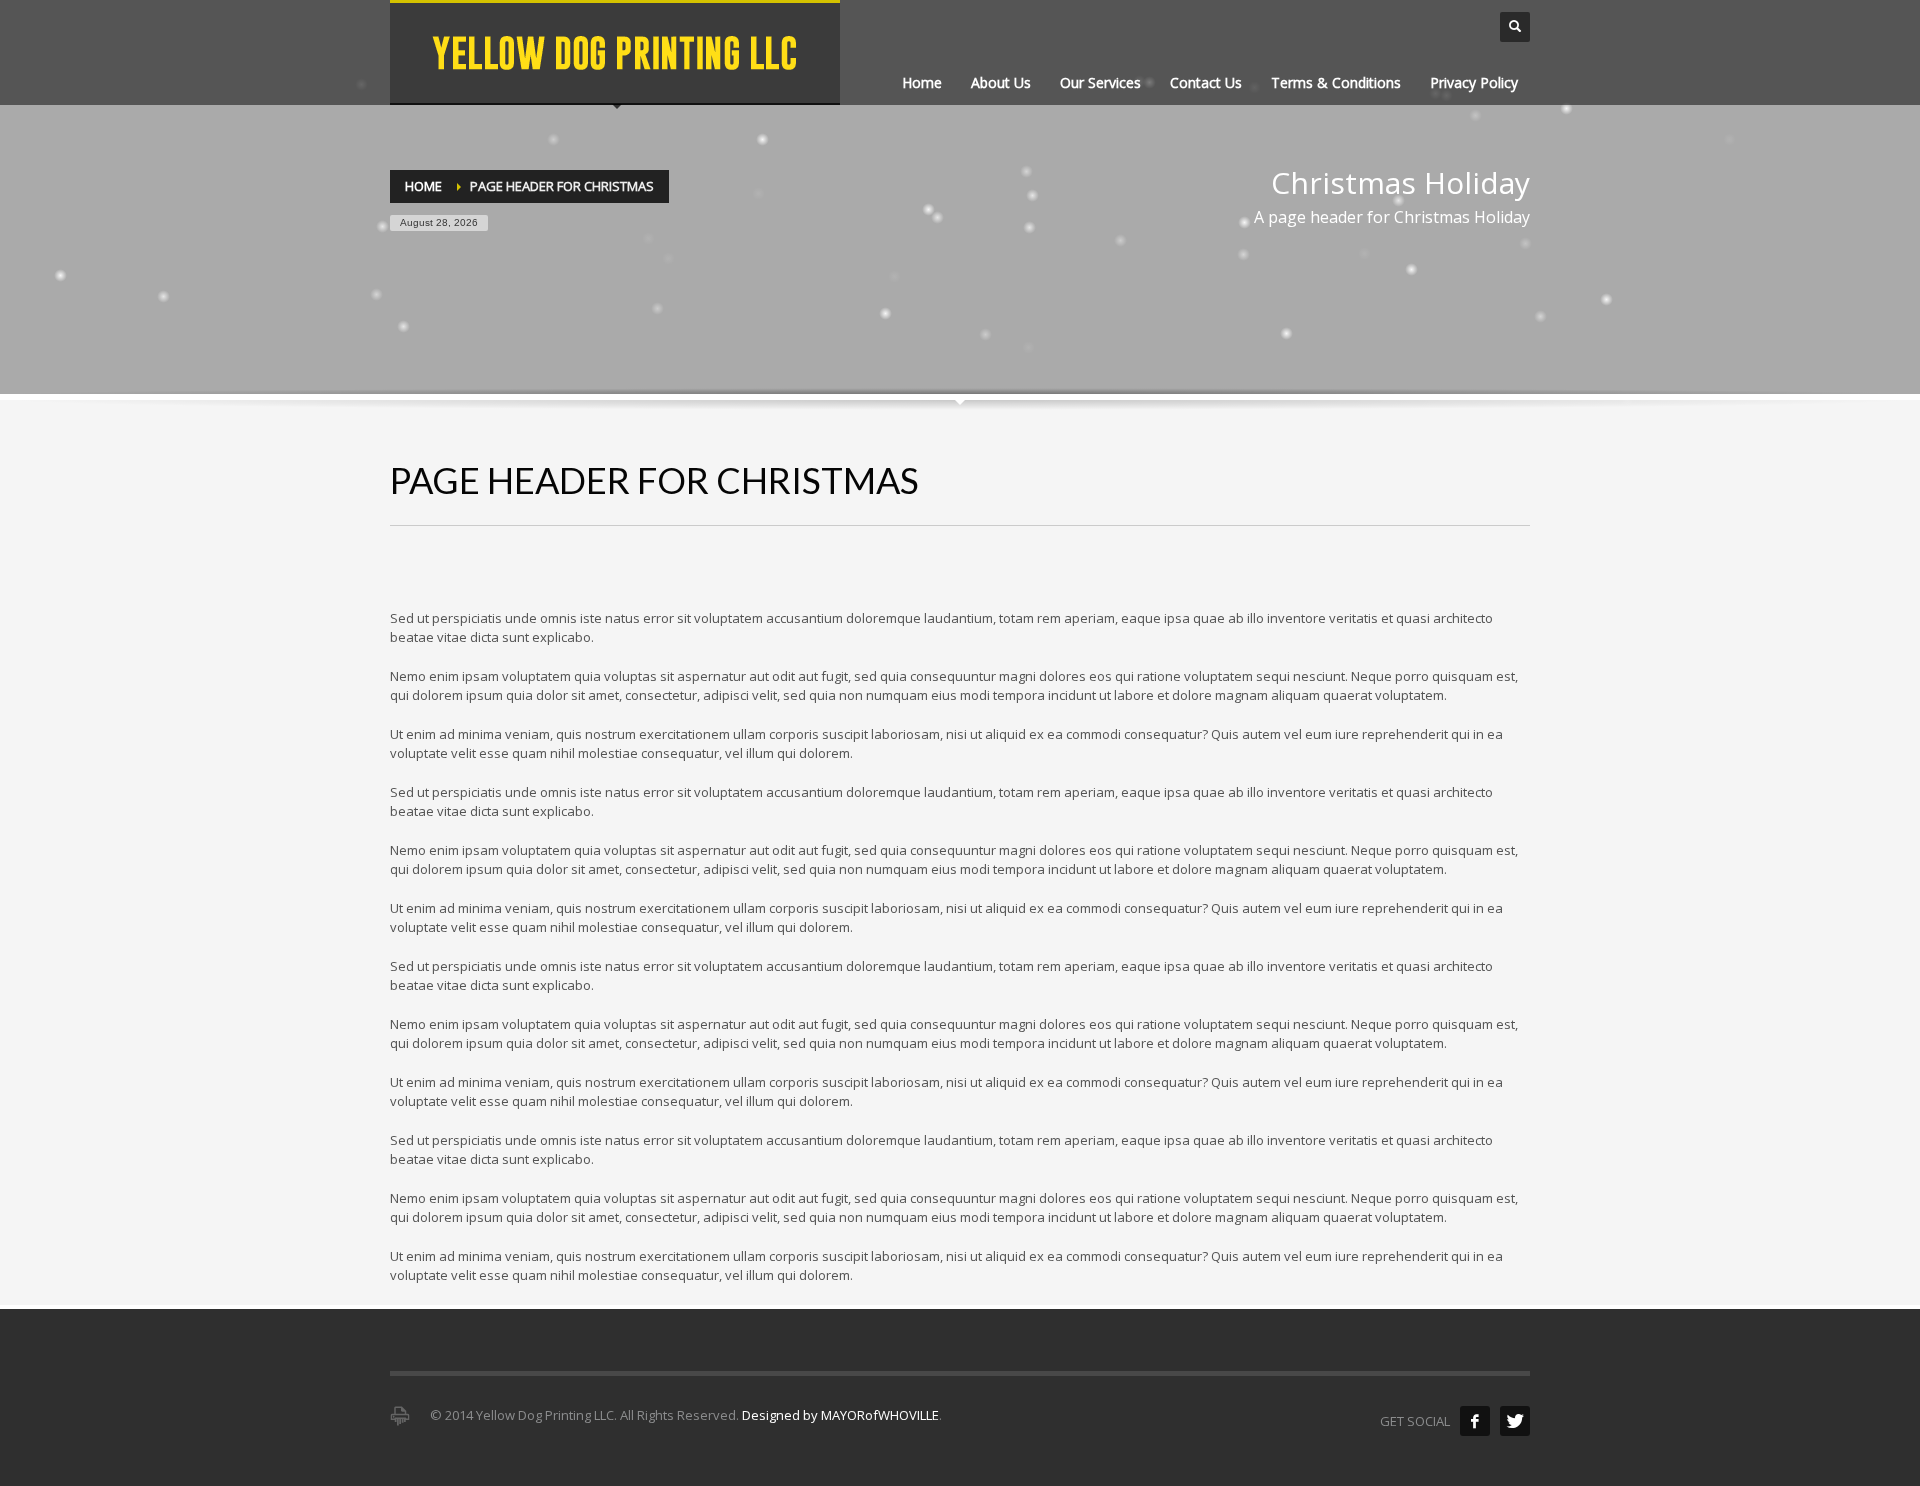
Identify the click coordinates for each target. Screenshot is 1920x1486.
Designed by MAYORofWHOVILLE (840, 1415)
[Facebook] (1475, 1421)
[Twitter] (1515, 1421)
